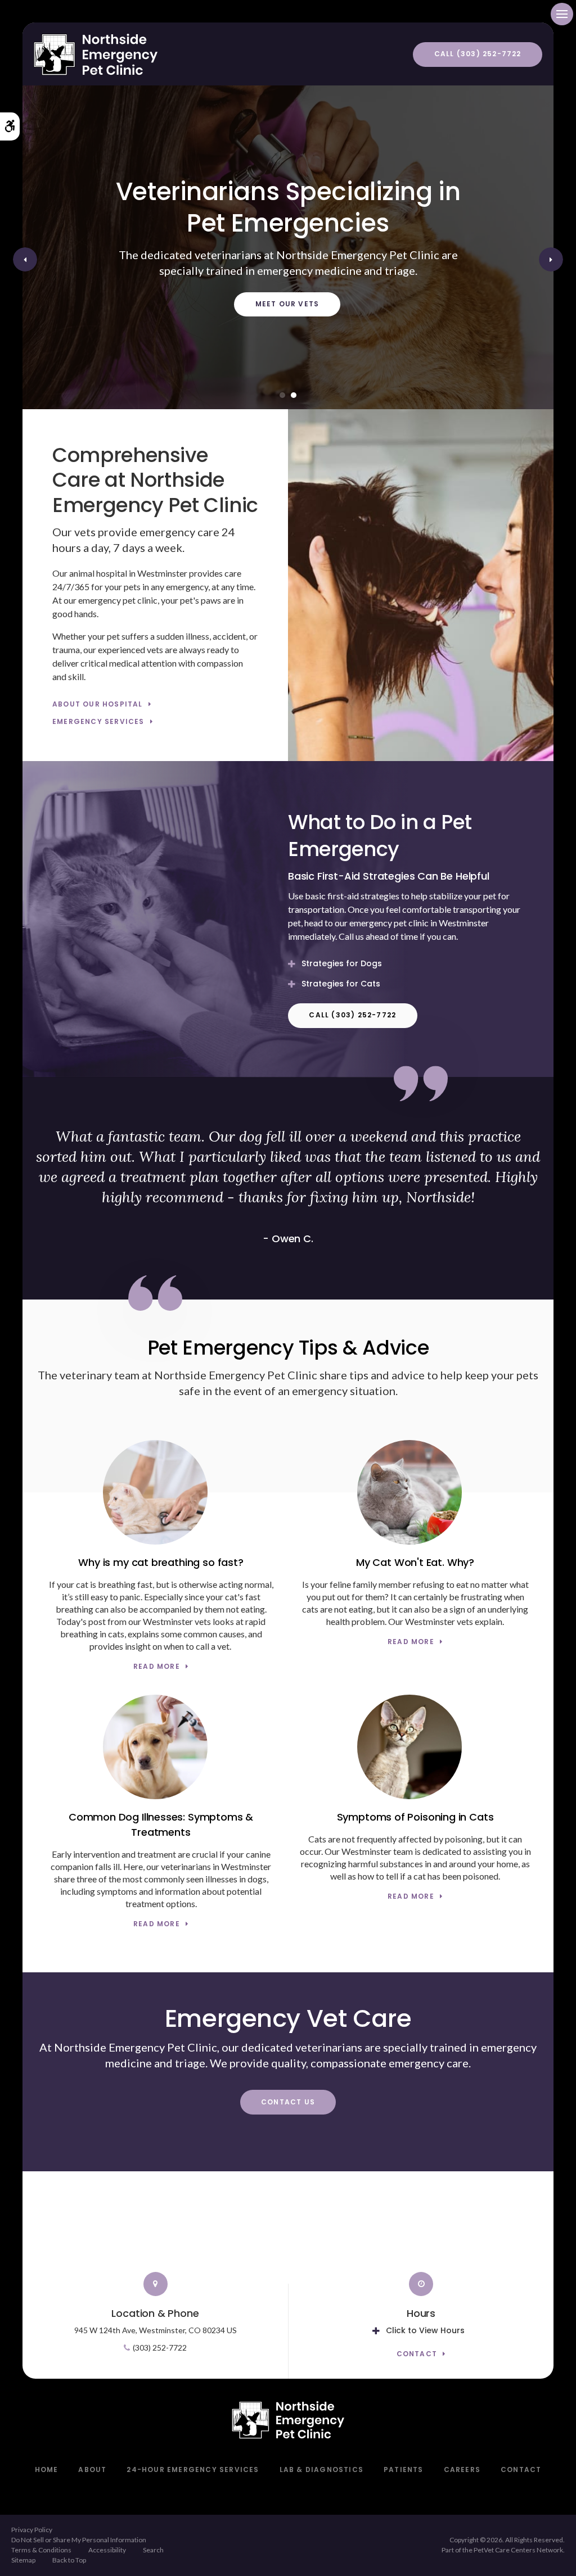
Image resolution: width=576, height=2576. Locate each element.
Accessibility (107, 2550)
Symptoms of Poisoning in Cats (415, 1817)
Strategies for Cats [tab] (341, 984)
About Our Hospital (98, 705)
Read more (157, 1667)
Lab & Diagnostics (321, 2469)
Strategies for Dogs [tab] (342, 963)
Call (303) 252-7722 (478, 54)
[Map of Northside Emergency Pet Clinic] (288, 2228)
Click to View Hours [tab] (425, 2330)
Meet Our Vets (287, 304)
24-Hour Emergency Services (193, 2469)
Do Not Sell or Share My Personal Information (79, 2540)
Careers (462, 2469)
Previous (25, 259)
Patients (404, 2469)
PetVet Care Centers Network (518, 2550)
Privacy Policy (32, 2530)
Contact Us (288, 2102)
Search (153, 2550)
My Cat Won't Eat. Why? (415, 1562)
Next (551, 259)
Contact (417, 2354)
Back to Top (69, 2560)
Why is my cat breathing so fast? (161, 1562)
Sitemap (23, 2560)
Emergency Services (98, 722)
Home (47, 2469)
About (92, 2469)
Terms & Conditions (41, 2550)
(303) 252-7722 (160, 2348)
